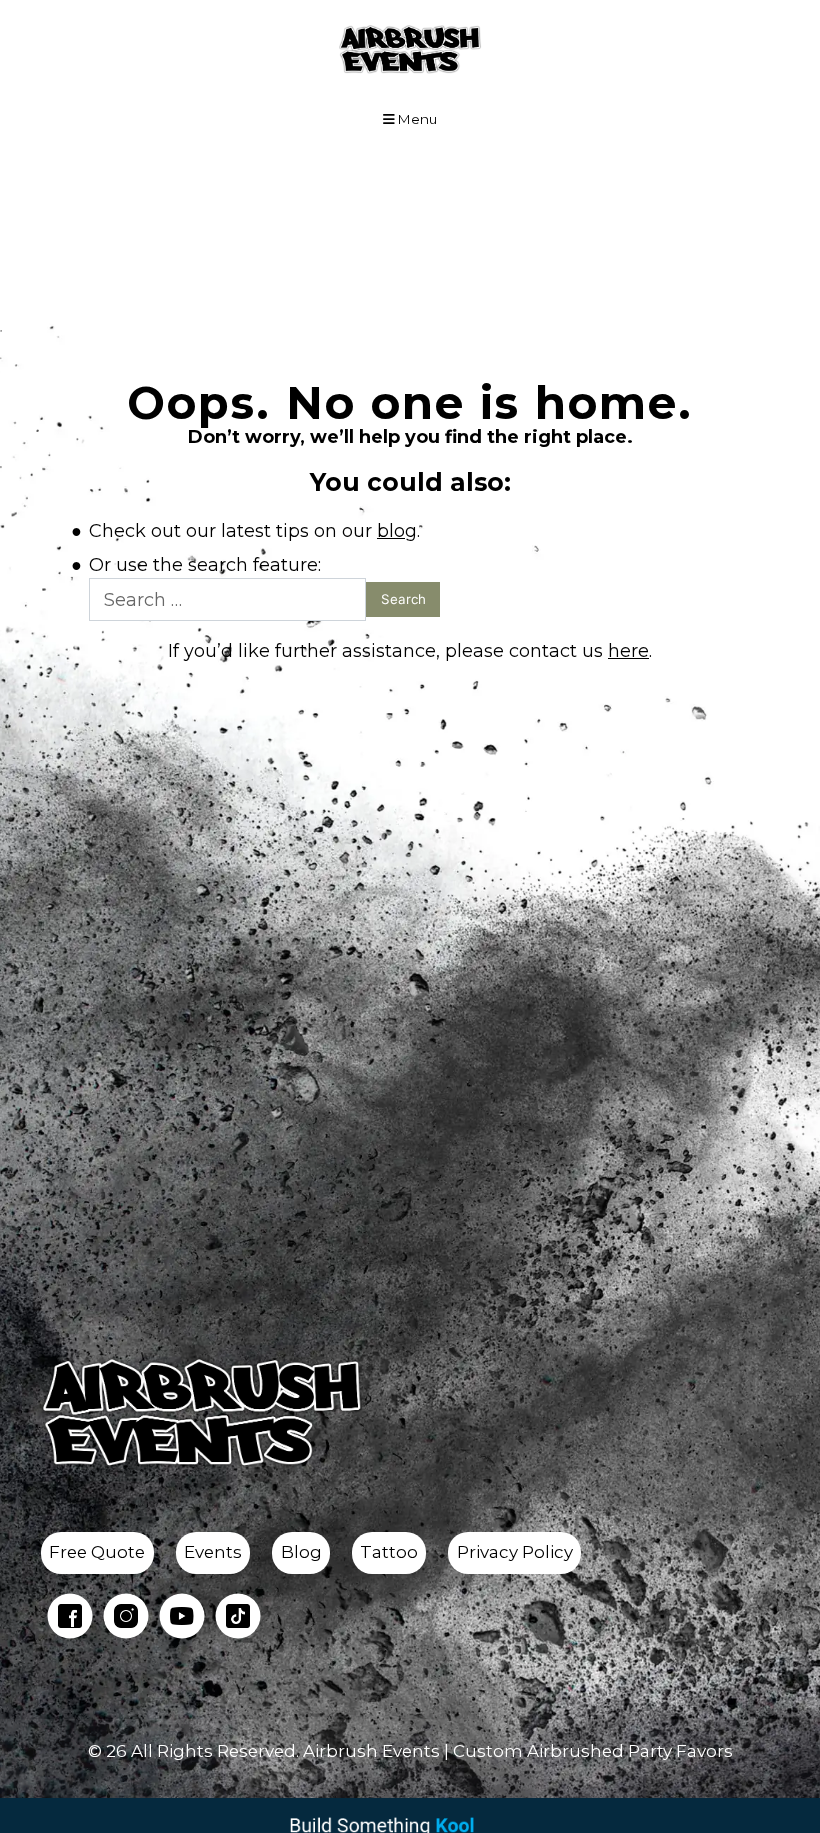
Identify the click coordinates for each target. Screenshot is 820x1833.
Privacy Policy (515, 1552)
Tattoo (389, 1552)
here (628, 651)
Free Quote (97, 1552)
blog (397, 531)
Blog (301, 1552)
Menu (416, 119)
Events (213, 1552)
